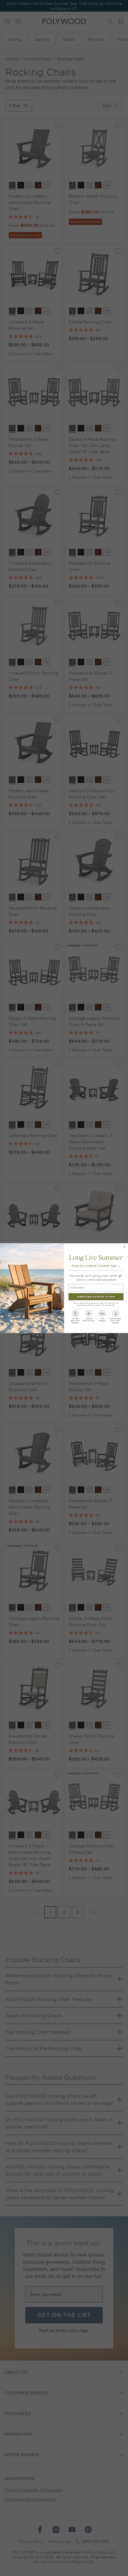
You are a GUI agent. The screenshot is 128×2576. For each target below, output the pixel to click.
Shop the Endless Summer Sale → (96, 1266)
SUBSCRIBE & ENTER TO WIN (96, 1297)
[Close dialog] (125, 1246)
